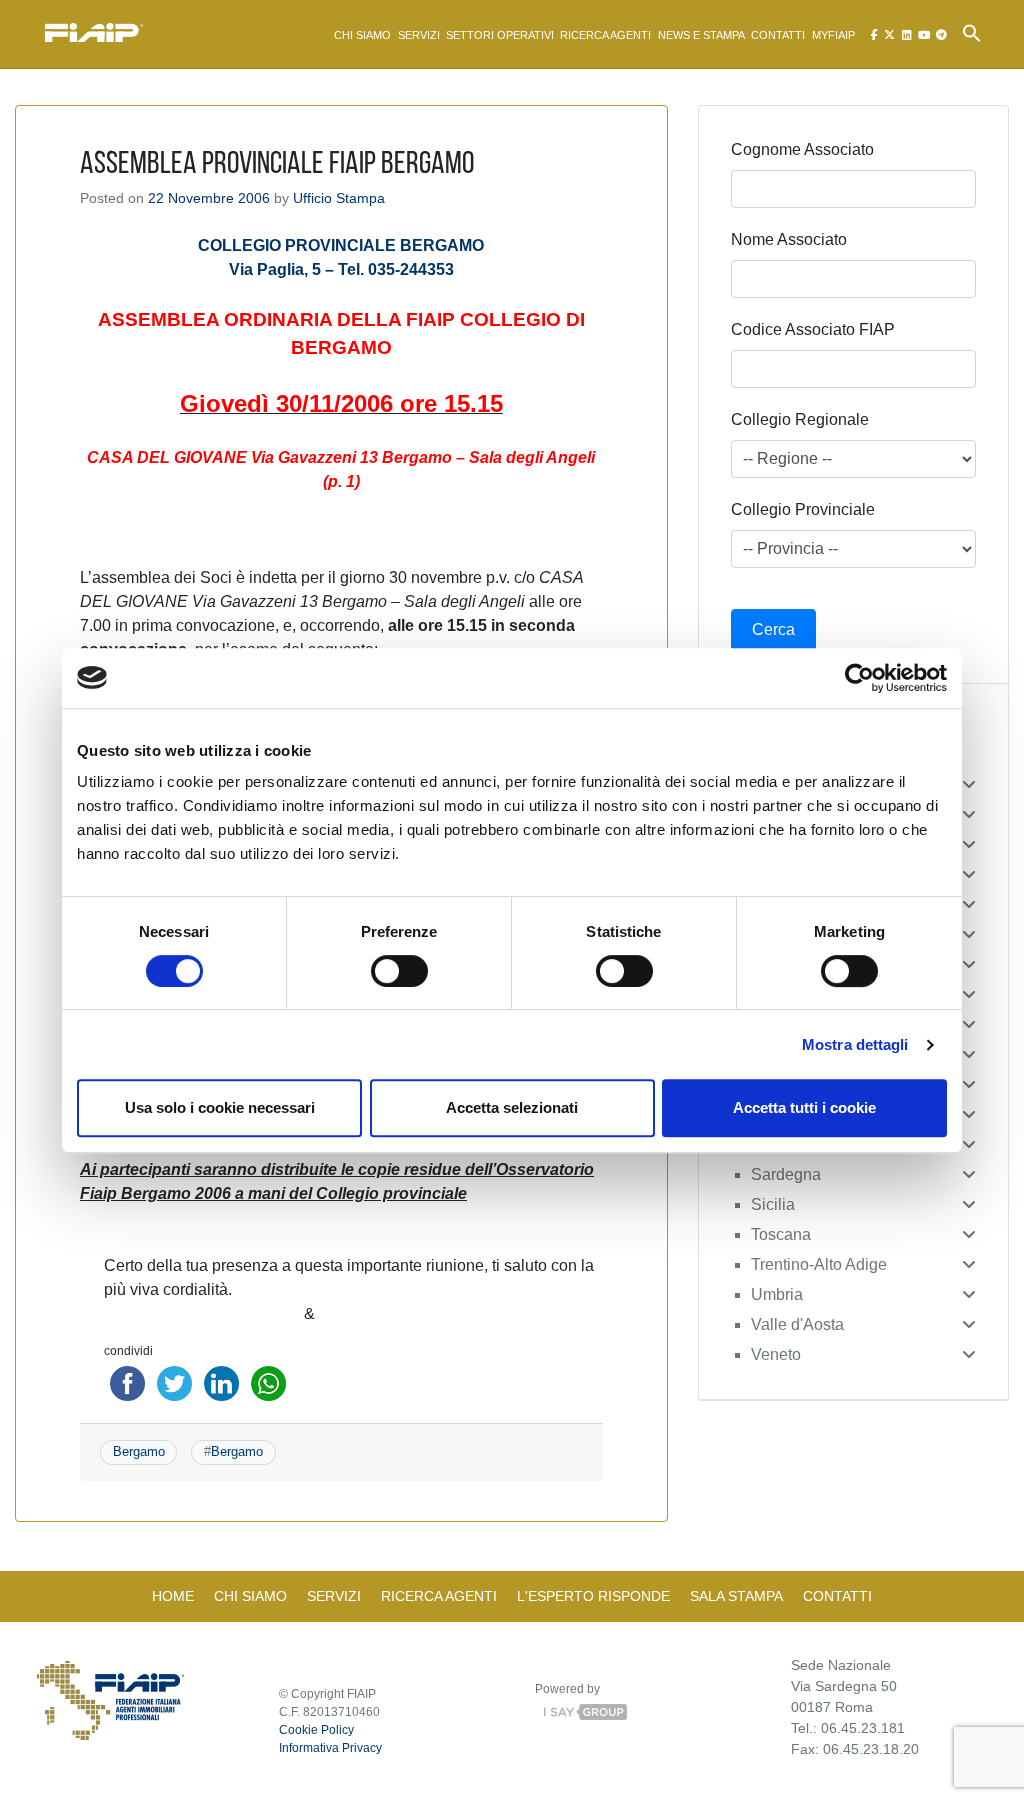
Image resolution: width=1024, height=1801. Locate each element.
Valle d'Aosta (797, 1324)
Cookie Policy (316, 1730)
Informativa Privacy (330, 1748)
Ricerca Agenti (605, 35)
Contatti (778, 35)
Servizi (419, 35)
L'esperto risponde (593, 1596)
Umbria (777, 1294)
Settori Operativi (500, 35)
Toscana (781, 1234)
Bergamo (139, 1451)
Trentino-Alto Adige (819, 1264)
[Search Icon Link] (972, 32)
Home (173, 1596)
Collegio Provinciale (803, 509)
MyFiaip (833, 35)
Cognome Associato (802, 149)
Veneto (776, 1354)
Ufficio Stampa (339, 198)
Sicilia (773, 1204)
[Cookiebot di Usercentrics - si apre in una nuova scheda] (859, 678)
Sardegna (786, 1174)
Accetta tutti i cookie (804, 1107)
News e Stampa (701, 35)
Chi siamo (362, 35)
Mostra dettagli (855, 1044)
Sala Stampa (736, 1596)
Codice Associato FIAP (813, 329)
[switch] (399, 971)
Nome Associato (789, 239)
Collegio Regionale (800, 419)
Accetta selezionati (512, 1107)
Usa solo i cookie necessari (220, 1107)
